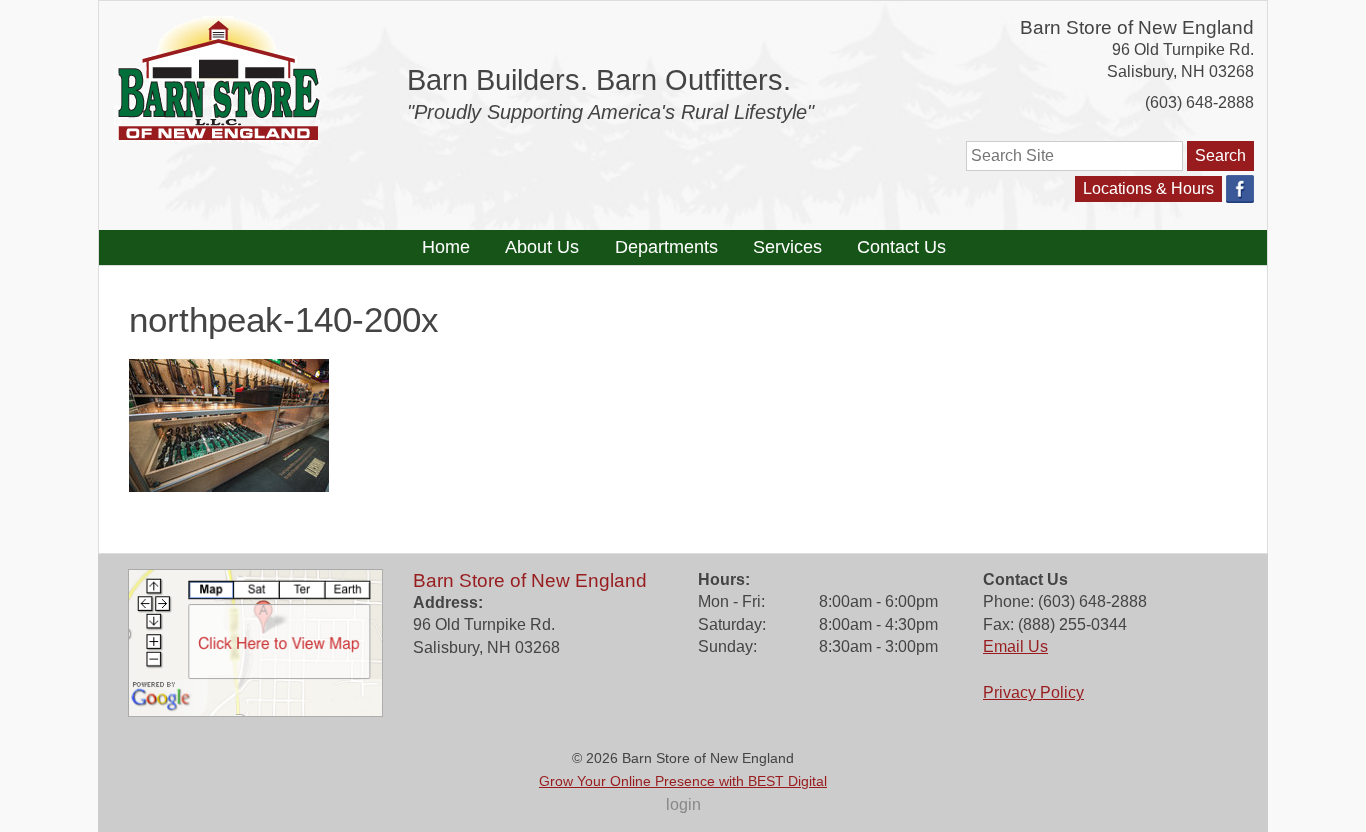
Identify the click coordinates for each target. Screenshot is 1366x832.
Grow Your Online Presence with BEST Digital (683, 781)
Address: (448, 602)
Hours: (724, 579)
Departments (666, 247)
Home (446, 247)
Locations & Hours (1148, 188)
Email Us (1015, 646)
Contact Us (901, 247)
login (683, 804)
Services (787, 247)
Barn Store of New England (1137, 27)
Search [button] (1220, 155)
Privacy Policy (1033, 692)
